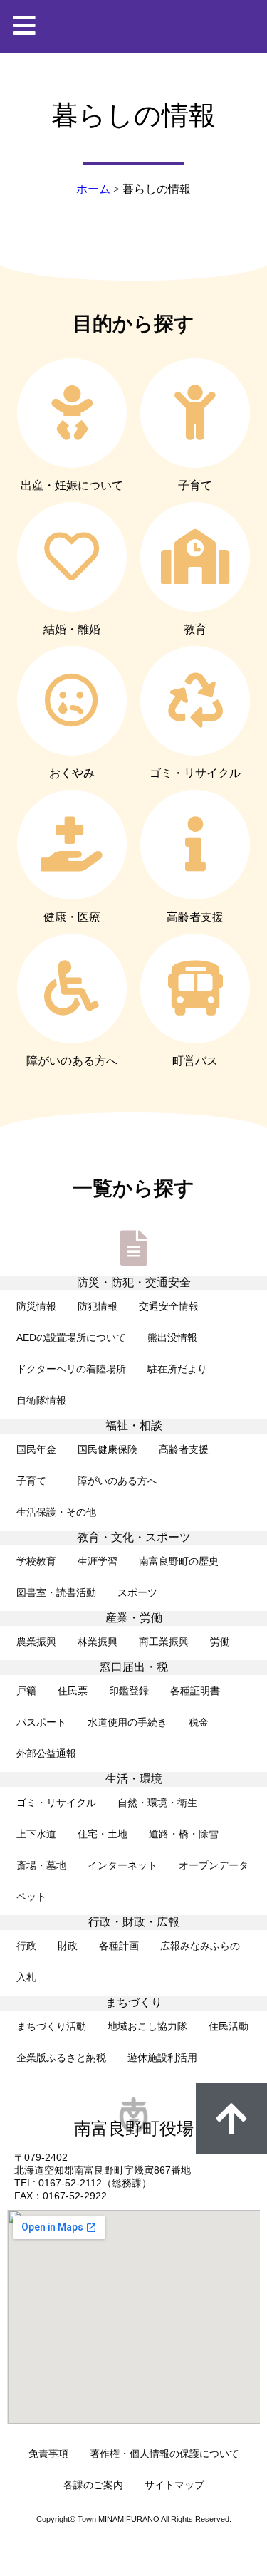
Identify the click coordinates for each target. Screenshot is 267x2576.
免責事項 (48, 2454)
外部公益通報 (46, 1753)
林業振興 (98, 1642)
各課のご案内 (93, 2485)
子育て (36, 1481)
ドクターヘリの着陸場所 (71, 1369)
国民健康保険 (108, 1449)
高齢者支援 (184, 1449)
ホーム (93, 189)
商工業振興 (164, 1642)
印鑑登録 (129, 1691)
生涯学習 (98, 1561)
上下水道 (36, 1834)
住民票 (73, 1691)
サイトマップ (174, 2485)
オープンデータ (214, 1865)
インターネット (122, 1865)
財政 (68, 1946)
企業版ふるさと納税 (61, 2058)
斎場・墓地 (41, 1865)
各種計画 (119, 1946)
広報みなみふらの (200, 1946)
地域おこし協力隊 (147, 2026)
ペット (31, 1897)
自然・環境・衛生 (157, 1803)
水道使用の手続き (127, 1722)
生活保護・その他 (56, 1512)
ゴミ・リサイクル (56, 1803)
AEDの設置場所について (71, 1337)
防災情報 (36, 1306)
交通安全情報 (169, 1306)
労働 (220, 1642)
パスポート (41, 1722)
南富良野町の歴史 (179, 1561)
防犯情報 (98, 1306)
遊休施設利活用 (162, 2058)
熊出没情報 (172, 1337)
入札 (26, 1977)
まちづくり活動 (51, 2026)
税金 (199, 1722)
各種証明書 (195, 1691)
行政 (26, 1946)
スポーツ (137, 1592)
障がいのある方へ (117, 1481)
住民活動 (229, 2026)
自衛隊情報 (41, 1400)
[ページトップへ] (231, 2119)
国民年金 (36, 1449)
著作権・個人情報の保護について (164, 2454)
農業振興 (36, 1642)
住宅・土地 (103, 1834)
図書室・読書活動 (56, 1592)
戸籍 (26, 1691)
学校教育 (36, 1561)
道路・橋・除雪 (184, 1834)
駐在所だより (177, 1369)
